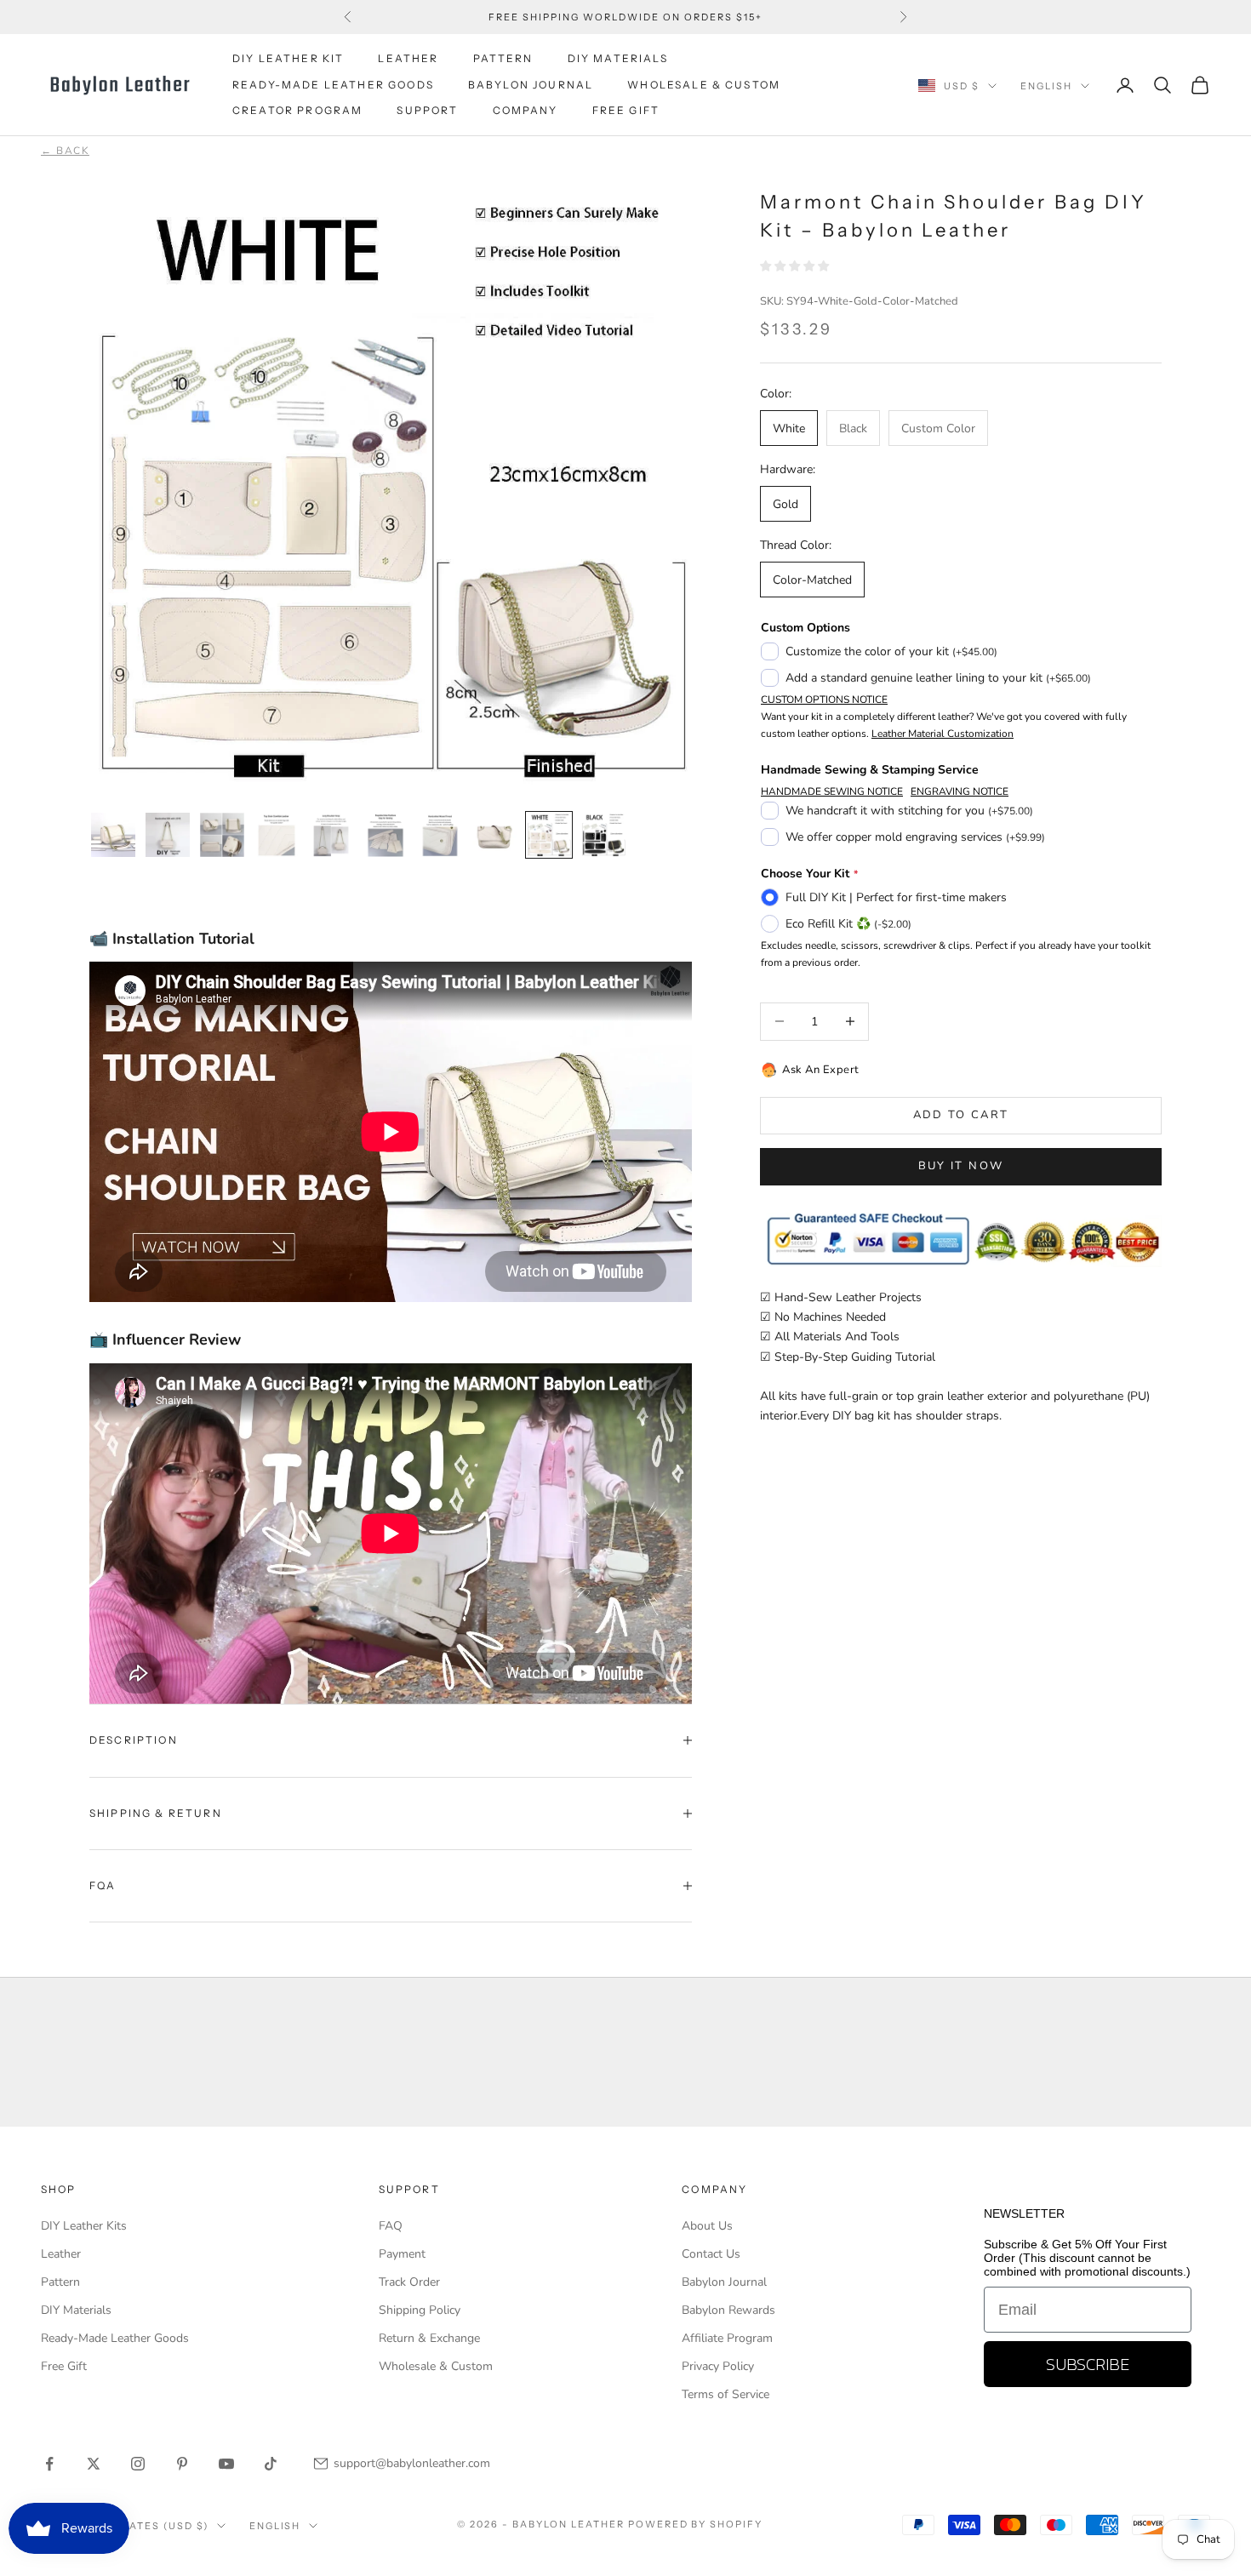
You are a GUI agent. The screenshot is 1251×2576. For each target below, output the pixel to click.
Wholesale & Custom (704, 85)
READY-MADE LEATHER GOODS (333, 85)
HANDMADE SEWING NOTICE (832, 791)
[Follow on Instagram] (138, 2464)
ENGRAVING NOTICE (960, 791)
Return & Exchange (429, 2338)
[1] (113, 835)
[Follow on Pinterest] (182, 2464)
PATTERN (503, 58)
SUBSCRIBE (1088, 2364)
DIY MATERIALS (618, 58)
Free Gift (64, 2366)
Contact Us (711, 2254)
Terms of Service (725, 2394)
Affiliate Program (727, 2338)
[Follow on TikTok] (271, 2464)
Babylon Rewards (728, 2310)
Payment (402, 2254)
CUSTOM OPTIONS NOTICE (824, 700)
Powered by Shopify (696, 2524)
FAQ (391, 2226)
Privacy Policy (718, 2366)
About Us (707, 2226)
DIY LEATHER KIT (288, 58)
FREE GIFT (626, 110)
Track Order (409, 2282)
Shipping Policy (420, 2310)
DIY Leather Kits (84, 2226)
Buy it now (961, 1166)
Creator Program (297, 110)
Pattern (60, 2282)
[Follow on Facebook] (49, 2464)
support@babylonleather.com (412, 2463)
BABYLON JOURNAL (531, 85)
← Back (65, 151)
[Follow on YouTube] (226, 2464)
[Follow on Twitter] (94, 2464)
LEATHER (408, 58)
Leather (61, 2254)
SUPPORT (427, 110)
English (1046, 86)
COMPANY (526, 110)
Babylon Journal (724, 2282)
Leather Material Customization (943, 734)
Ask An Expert (821, 1070)
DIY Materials (76, 2310)
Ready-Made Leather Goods (115, 2338)
